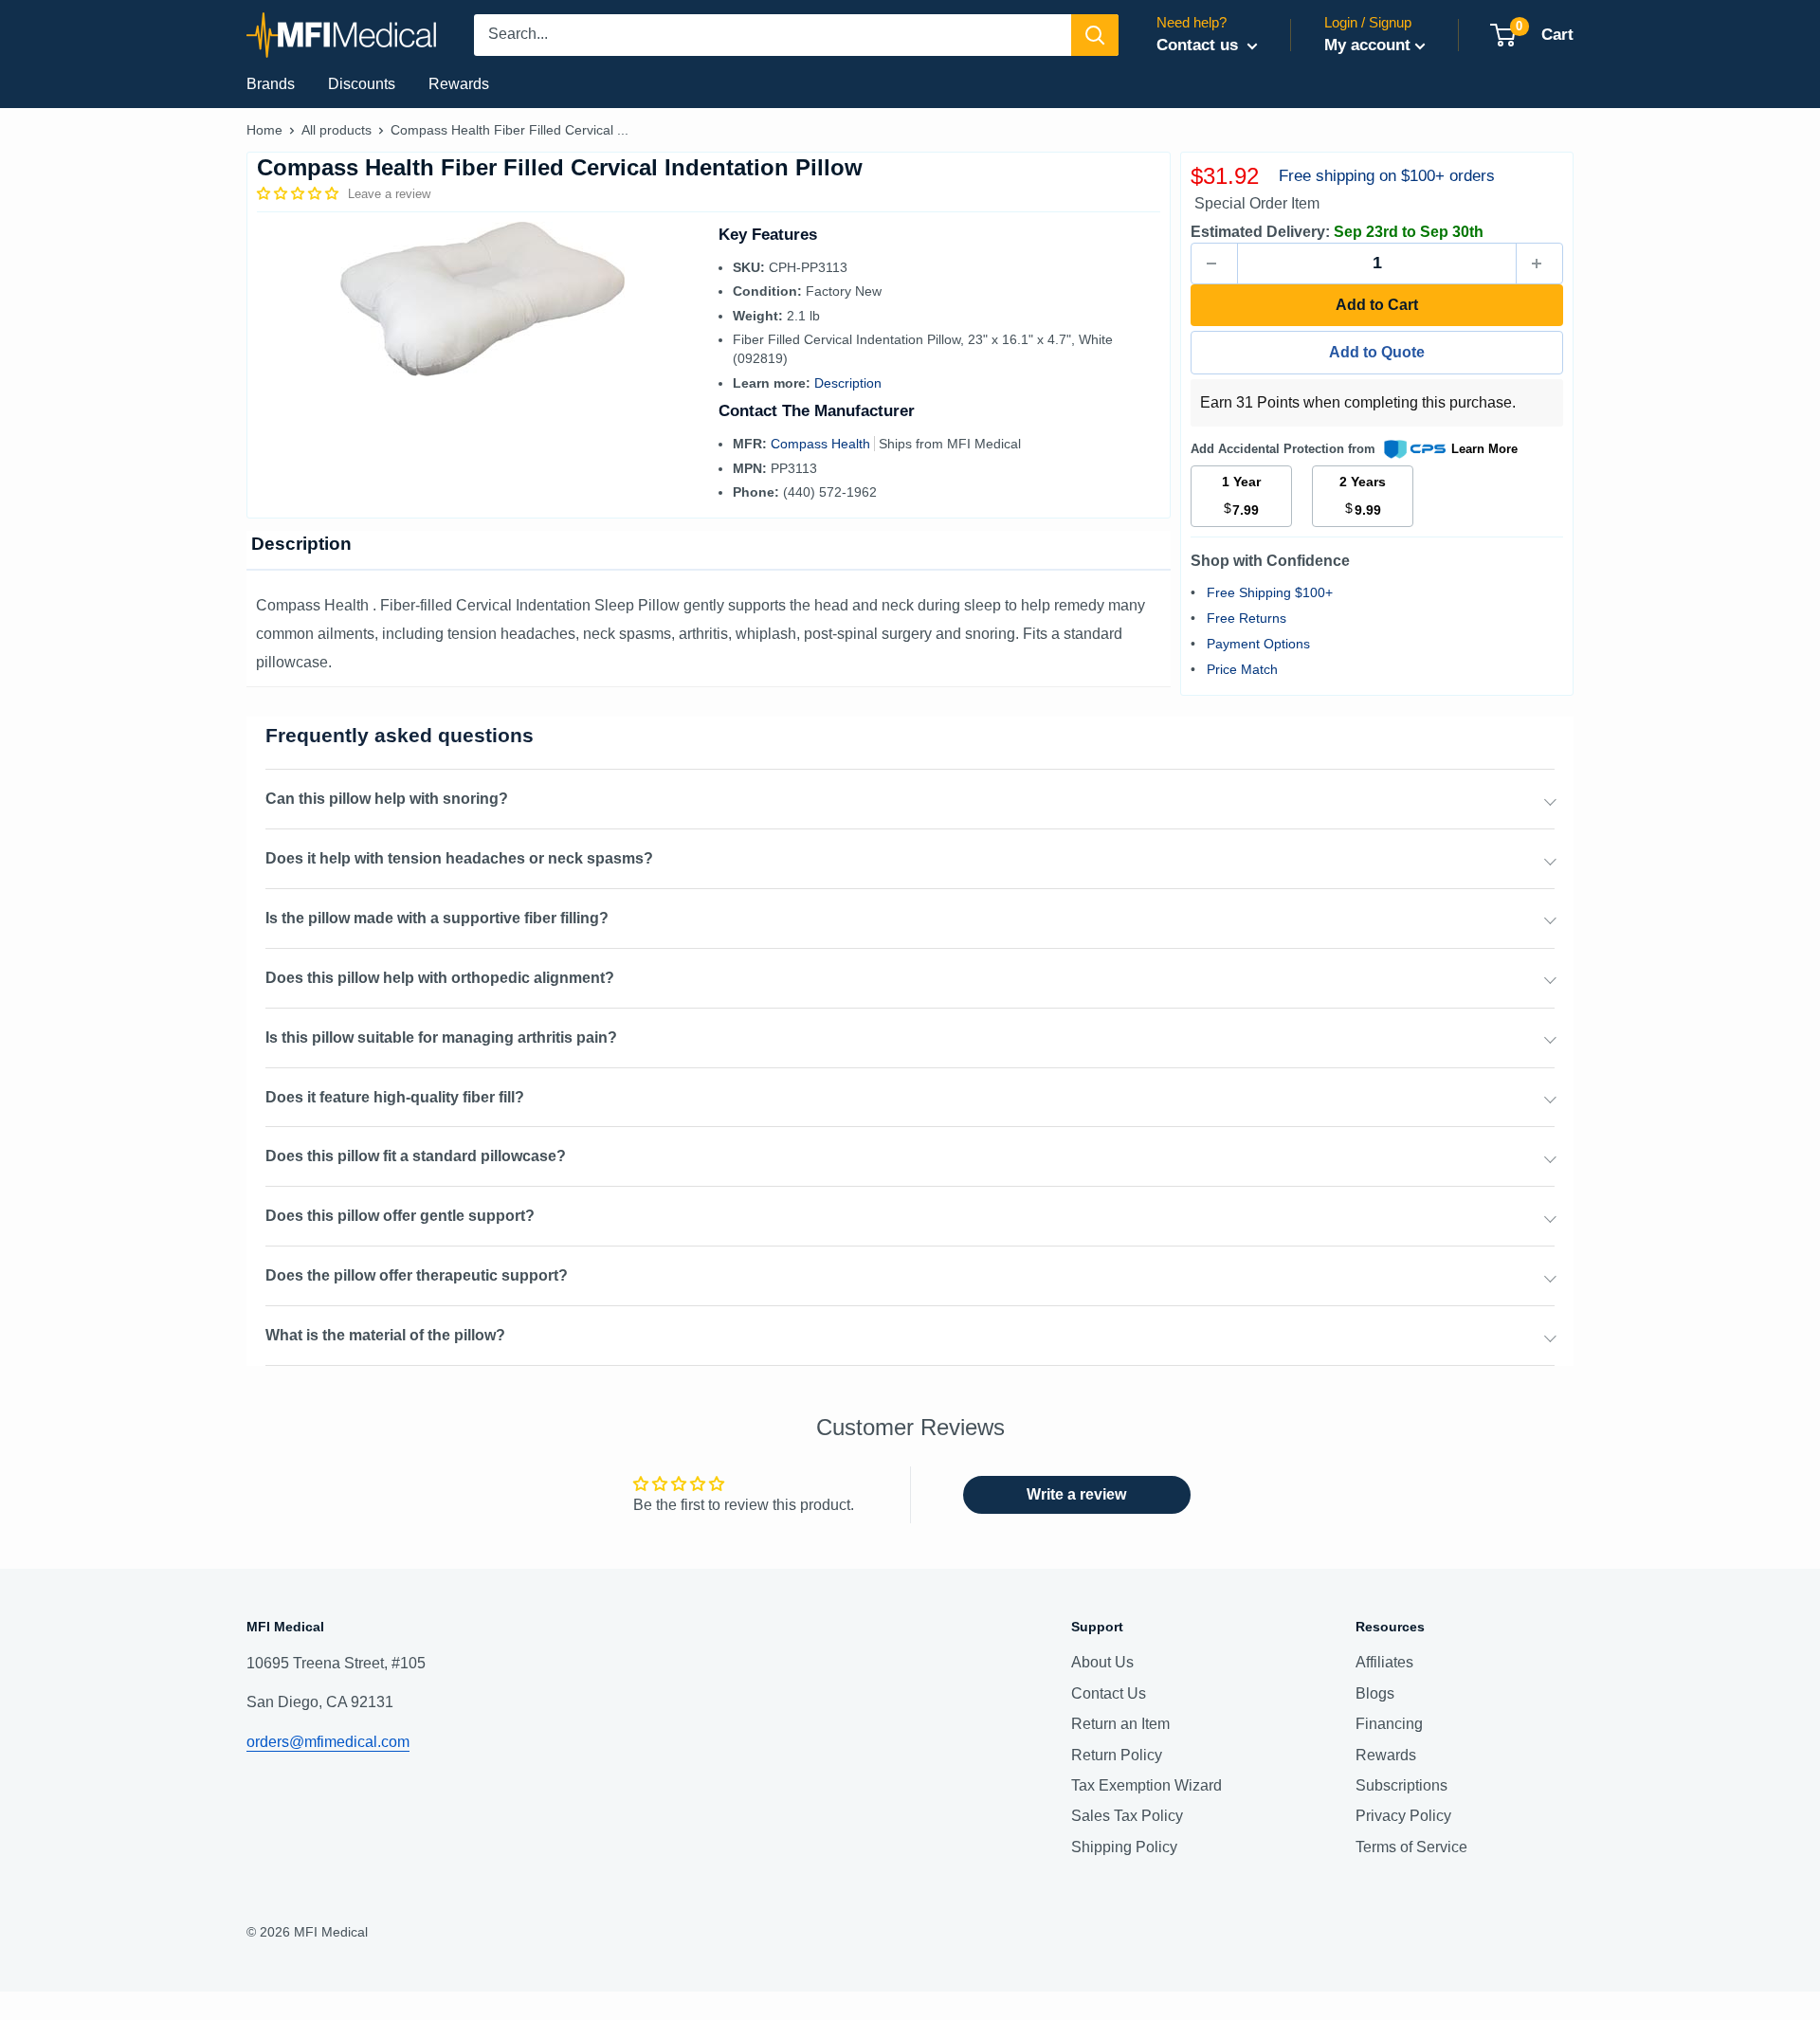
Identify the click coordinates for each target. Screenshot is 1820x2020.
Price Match (1242, 669)
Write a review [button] (1076, 1494)
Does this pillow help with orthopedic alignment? (440, 978)
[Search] (1095, 35)
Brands (271, 84)
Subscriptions (1401, 1785)
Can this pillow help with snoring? (387, 799)
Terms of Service (1411, 1847)
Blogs (1375, 1693)
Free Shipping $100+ (1270, 592)
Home (264, 130)
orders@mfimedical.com (328, 1742)
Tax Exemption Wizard (1147, 1785)
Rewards (459, 84)
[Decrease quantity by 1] (1214, 264)
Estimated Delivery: (1260, 232)
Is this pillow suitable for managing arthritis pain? (441, 1037)
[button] (300, 193)
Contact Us (1109, 1693)
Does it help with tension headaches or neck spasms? (459, 858)
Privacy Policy (1403, 1816)
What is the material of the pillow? (385, 1335)
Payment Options (1258, 644)
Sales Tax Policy (1127, 1816)
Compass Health (822, 444)
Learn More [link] (1484, 449)
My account (1367, 45)
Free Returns (1247, 618)
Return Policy (1117, 1755)
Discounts (362, 84)
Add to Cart (1377, 305)
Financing (1389, 1724)
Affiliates (1384, 1662)
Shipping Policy (1124, 1847)
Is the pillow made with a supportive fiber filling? (437, 918)
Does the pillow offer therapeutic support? (417, 1275)
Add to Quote (1377, 352)
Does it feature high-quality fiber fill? (395, 1097)
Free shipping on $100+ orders (1387, 176)
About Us (1102, 1662)
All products (337, 130)
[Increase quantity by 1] (1539, 264)
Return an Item (1120, 1724)
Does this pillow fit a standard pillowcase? (416, 1156)
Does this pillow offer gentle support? (400, 1216)
